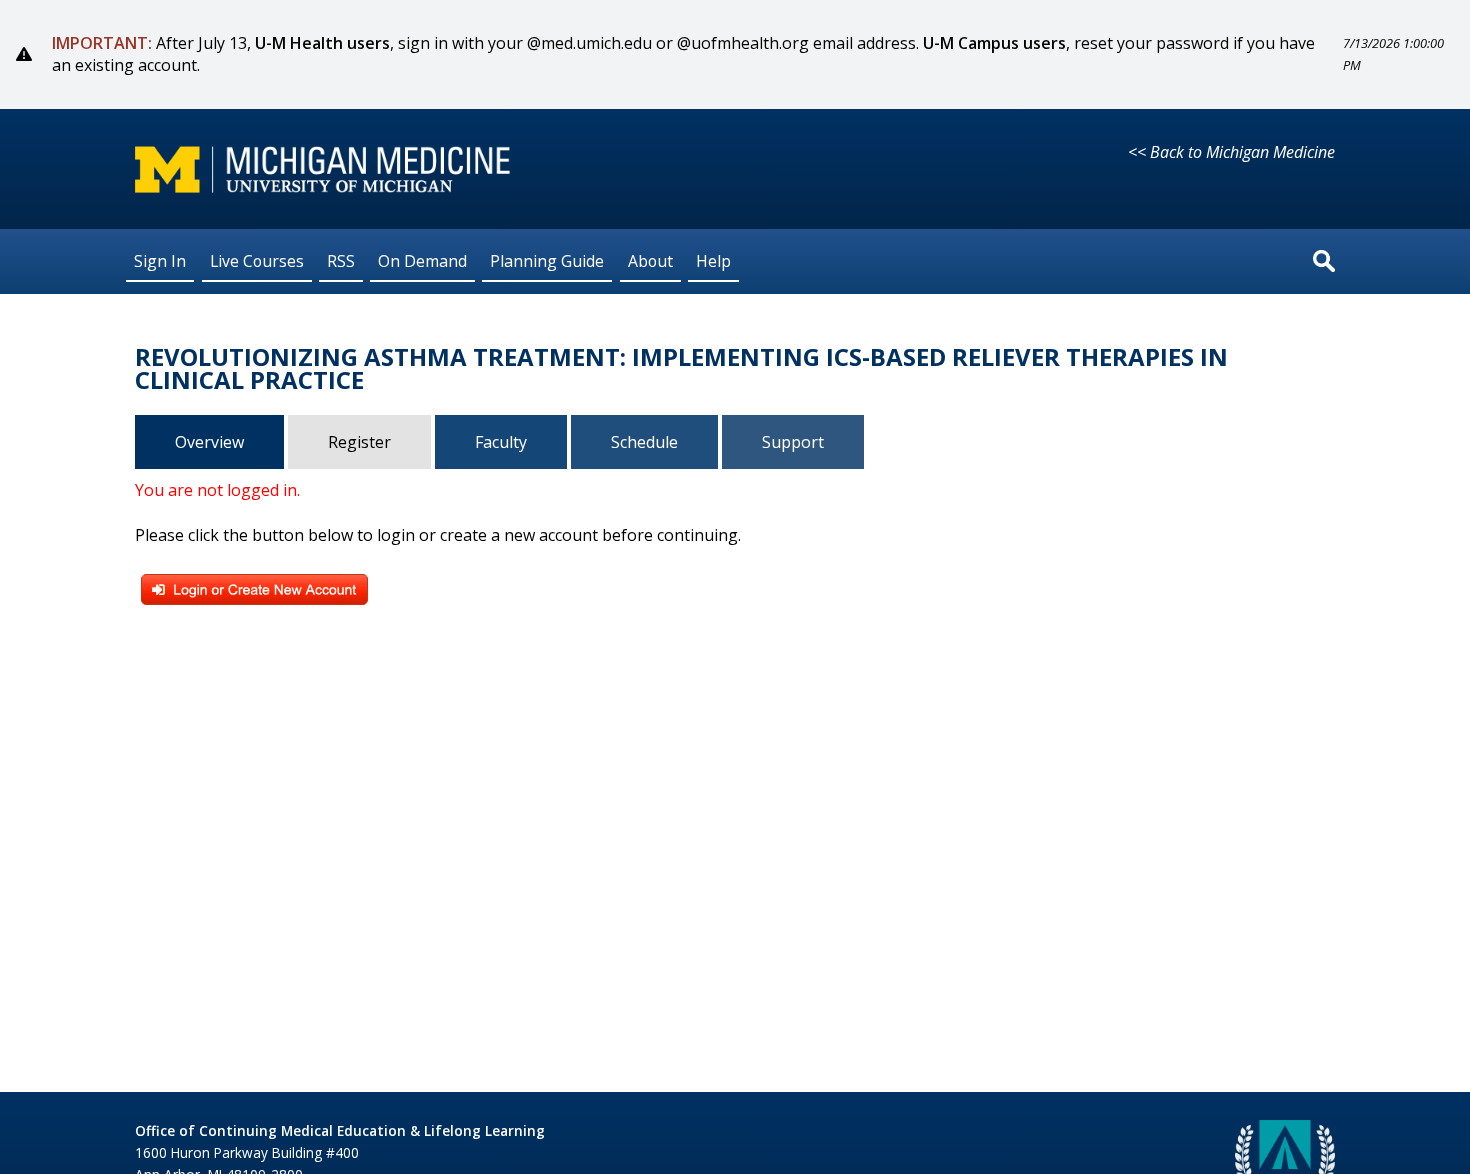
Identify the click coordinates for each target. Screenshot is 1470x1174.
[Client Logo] (322, 187)
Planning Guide (547, 261)
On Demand (422, 261)
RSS (341, 261)
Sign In (160, 261)
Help (713, 261)
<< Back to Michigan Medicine (1231, 152)
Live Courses (257, 261)
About (650, 261)
